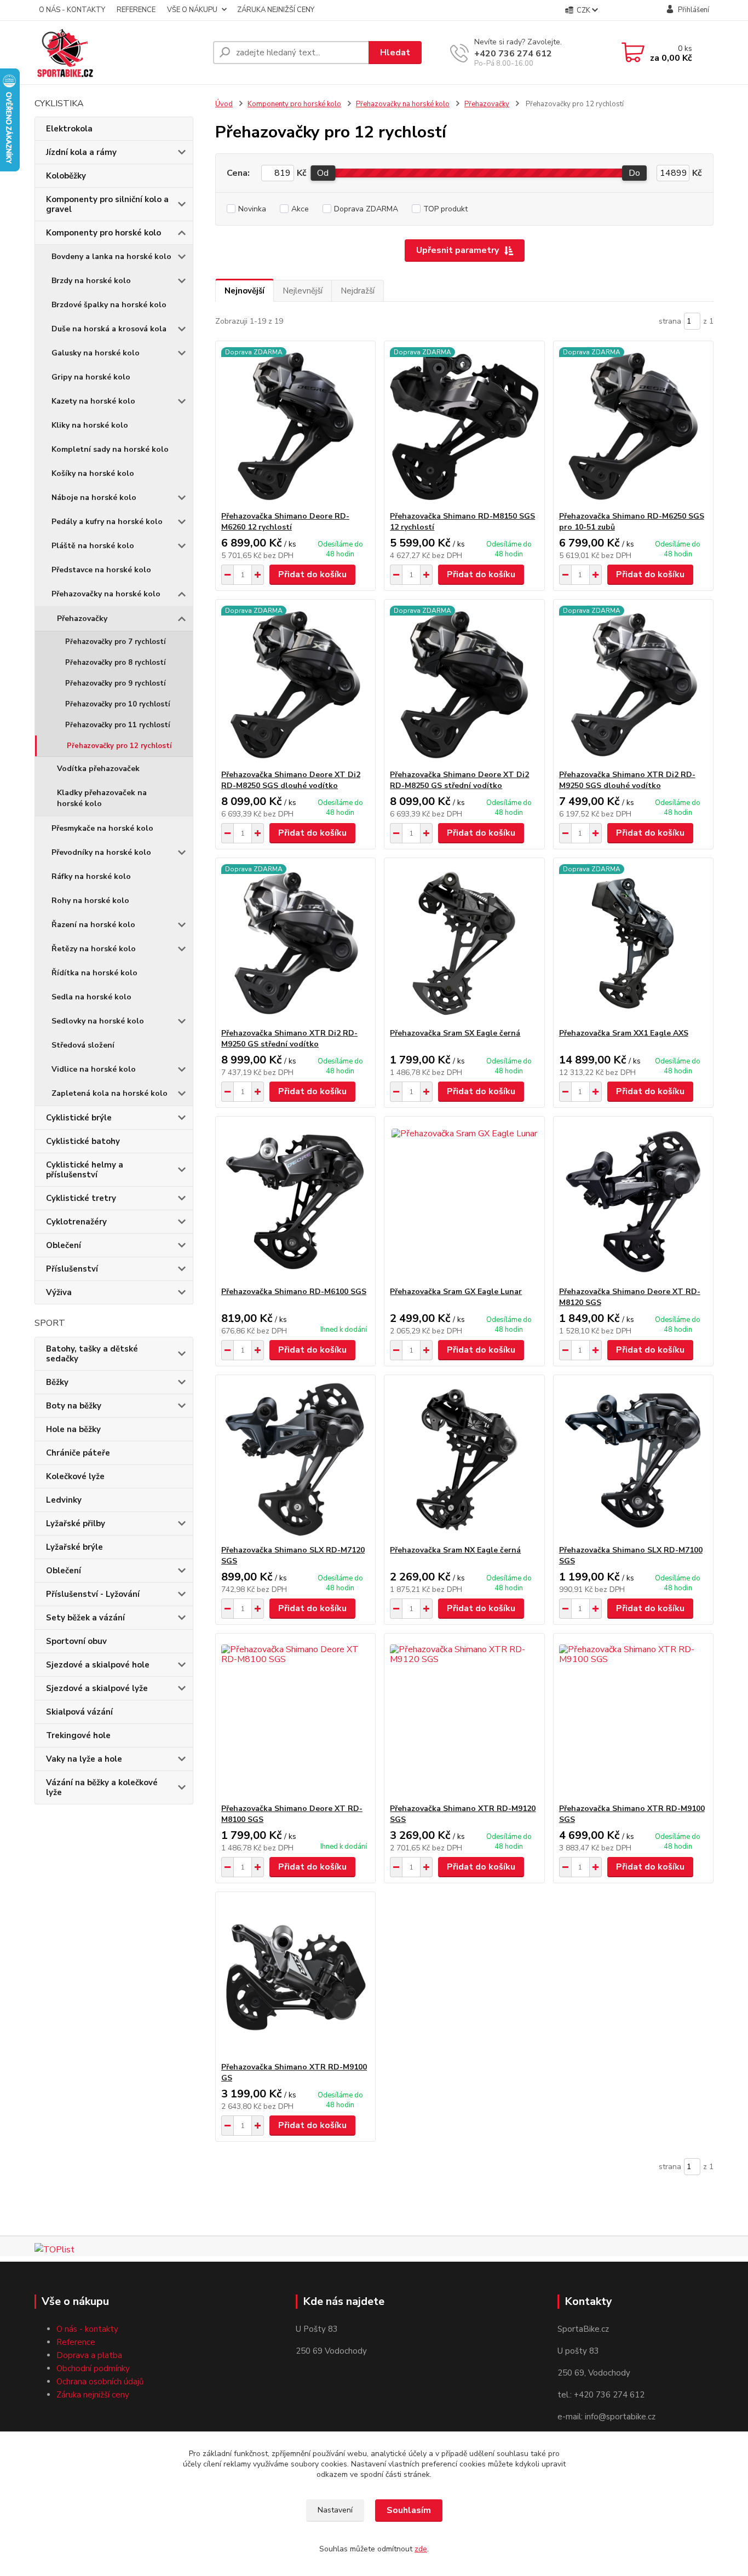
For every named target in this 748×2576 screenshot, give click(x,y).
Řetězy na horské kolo (94, 949)
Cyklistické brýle (79, 1118)
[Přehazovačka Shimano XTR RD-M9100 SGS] (633, 1718)
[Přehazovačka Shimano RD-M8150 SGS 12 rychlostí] (464, 426)
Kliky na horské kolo (90, 425)
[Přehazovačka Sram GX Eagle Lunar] (464, 1201)
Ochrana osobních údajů (100, 2382)
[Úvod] (119, 53)
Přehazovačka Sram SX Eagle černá (455, 1033)
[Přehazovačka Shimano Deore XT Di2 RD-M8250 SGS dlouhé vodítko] (295, 685)
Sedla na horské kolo (91, 997)
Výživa (59, 1292)
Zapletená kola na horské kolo (110, 1093)
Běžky (57, 1382)
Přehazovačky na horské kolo (106, 594)
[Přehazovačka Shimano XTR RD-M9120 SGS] (464, 1718)
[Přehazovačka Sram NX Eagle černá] (464, 1460)
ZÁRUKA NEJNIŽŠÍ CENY (276, 10)
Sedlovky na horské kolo (98, 1021)
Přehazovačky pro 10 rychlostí (117, 704)
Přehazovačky (82, 619)
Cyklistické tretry (81, 1198)
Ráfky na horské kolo (91, 876)
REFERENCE (136, 10)
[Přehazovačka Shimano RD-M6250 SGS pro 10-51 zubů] (633, 426)
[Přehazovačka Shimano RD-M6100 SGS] (295, 1201)
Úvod (224, 104)
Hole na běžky (73, 1429)
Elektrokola (69, 129)
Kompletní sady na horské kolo (110, 449)
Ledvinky (64, 1500)
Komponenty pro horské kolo (103, 233)
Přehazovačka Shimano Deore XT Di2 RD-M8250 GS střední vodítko (459, 780)
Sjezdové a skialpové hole (98, 1665)
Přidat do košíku (312, 574)
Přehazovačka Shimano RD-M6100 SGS (294, 1292)
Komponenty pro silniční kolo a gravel (107, 204)
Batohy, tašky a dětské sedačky (92, 1354)
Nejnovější (244, 291)
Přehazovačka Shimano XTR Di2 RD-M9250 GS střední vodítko (289, 1039)
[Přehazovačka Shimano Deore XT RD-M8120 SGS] (633, 1201)
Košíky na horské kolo (93, 473)
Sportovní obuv (76, 1641)
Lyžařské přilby (76, 1523)
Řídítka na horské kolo (94, 973)
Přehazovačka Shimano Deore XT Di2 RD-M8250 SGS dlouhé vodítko (291, 780)
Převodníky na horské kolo (101, 852)
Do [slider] (634, 173)
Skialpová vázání (79, 1712)
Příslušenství (72, 1269)
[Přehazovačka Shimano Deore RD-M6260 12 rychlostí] (295, 426)
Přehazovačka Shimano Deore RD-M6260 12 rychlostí (285, 522)
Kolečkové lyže (75, 1476)
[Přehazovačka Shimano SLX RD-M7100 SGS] (633, 1460)
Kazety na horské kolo (93, 401)
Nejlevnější (303, 291)
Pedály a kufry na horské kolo (107, 522)
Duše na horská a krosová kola (109, 329)
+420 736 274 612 (513, 54)
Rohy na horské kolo (90, 901)
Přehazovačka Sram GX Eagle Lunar (456, 1292)
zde (421, 2549)
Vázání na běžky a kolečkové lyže (102, 1787)
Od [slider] (323, 173)
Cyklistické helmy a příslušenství (85, 1170)
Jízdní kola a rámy (81, 152)
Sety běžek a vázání (85, 1618)
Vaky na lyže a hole (84, 1759)
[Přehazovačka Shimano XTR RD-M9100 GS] (295, 1977)
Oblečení (64, 1245)
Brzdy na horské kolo (91, 281)
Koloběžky (66, 176)
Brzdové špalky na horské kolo (109, 305)
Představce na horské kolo (101, 570)
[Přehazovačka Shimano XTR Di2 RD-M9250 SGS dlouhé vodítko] (633, 685)
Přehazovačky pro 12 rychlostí (119, 746)
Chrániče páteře (78, 1453)
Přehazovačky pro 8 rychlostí (115, 663)
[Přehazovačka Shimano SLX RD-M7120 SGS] (295, 1460)
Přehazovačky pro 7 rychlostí (115, 642)
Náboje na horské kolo (94, 498)
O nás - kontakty (87, 2329)
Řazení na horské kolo (93, 925)
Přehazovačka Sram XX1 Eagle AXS (624, 1033)
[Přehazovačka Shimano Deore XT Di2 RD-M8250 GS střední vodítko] (464, 685)
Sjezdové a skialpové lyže (97, 1688)
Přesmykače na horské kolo (102, 828)
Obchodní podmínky (93, 2368)
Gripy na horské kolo (91, 377)
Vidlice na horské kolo (94, 1069)
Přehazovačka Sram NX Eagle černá (455, 1550)
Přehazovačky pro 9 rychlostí (115, 683)
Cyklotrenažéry (76, 1222)
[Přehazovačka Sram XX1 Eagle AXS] (633, 943)
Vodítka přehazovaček (98, 769)
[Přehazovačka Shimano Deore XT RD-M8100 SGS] (295, 1718)
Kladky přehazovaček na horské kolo (102, 798)
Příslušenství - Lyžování (93, 1594)
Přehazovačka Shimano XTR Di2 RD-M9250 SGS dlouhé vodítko (627, 780)
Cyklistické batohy (83, 1141)
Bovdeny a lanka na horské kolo (111, 257)
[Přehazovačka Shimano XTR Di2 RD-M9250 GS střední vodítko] (295, 943)
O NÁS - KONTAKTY (72, 10)
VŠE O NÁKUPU (192, 10)
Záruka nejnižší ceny (93, 2395)
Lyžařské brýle (74, 1547)
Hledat (395, 53)
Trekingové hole (78, 1735)
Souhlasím (409, 2510)
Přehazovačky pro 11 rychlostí (117, 725)
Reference (76, 2342)
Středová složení (83, 1045)
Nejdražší (358, 291)
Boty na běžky (74, 1406)
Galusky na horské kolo (96, 353)
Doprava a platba (89, 2355)
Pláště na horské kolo (93, 546)
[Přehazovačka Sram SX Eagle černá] (464, 943)
